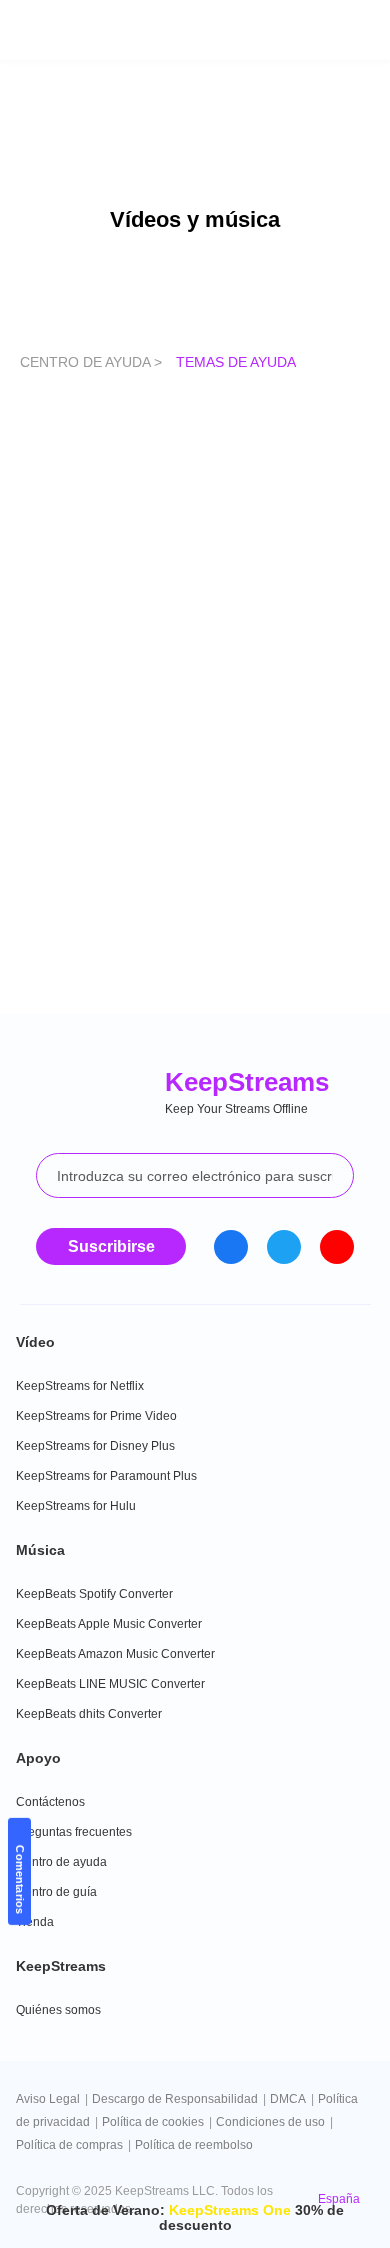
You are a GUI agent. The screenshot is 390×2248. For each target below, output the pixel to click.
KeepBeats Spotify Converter (94, 1594)
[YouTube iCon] (337, 1247)
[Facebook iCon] (231, 1247)
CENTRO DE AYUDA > (93, 362)
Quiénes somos (58, 2010)
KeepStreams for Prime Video (96, 1416)
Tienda (35, 1922)
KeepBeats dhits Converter (89, 1714)
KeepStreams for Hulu (76, 1506)
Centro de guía (56, 1892)
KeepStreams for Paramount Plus (106, 1476)
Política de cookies (153, 2122)
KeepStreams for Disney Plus (95, 1446)
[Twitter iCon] (284, 1247)
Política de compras (69, 2145)
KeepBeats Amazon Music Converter (115, 1654)
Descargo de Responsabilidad (175, 2099)
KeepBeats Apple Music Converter (109, 1624)
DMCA (288, 2099)
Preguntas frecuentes (74, 1832)
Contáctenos (50, 1802)
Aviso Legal (48, 2099)
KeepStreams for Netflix (80, 1386)
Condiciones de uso (270, 2122)
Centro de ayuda (61, 1862)
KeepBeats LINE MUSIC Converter (110, 1684)
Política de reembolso (194, 2145)
